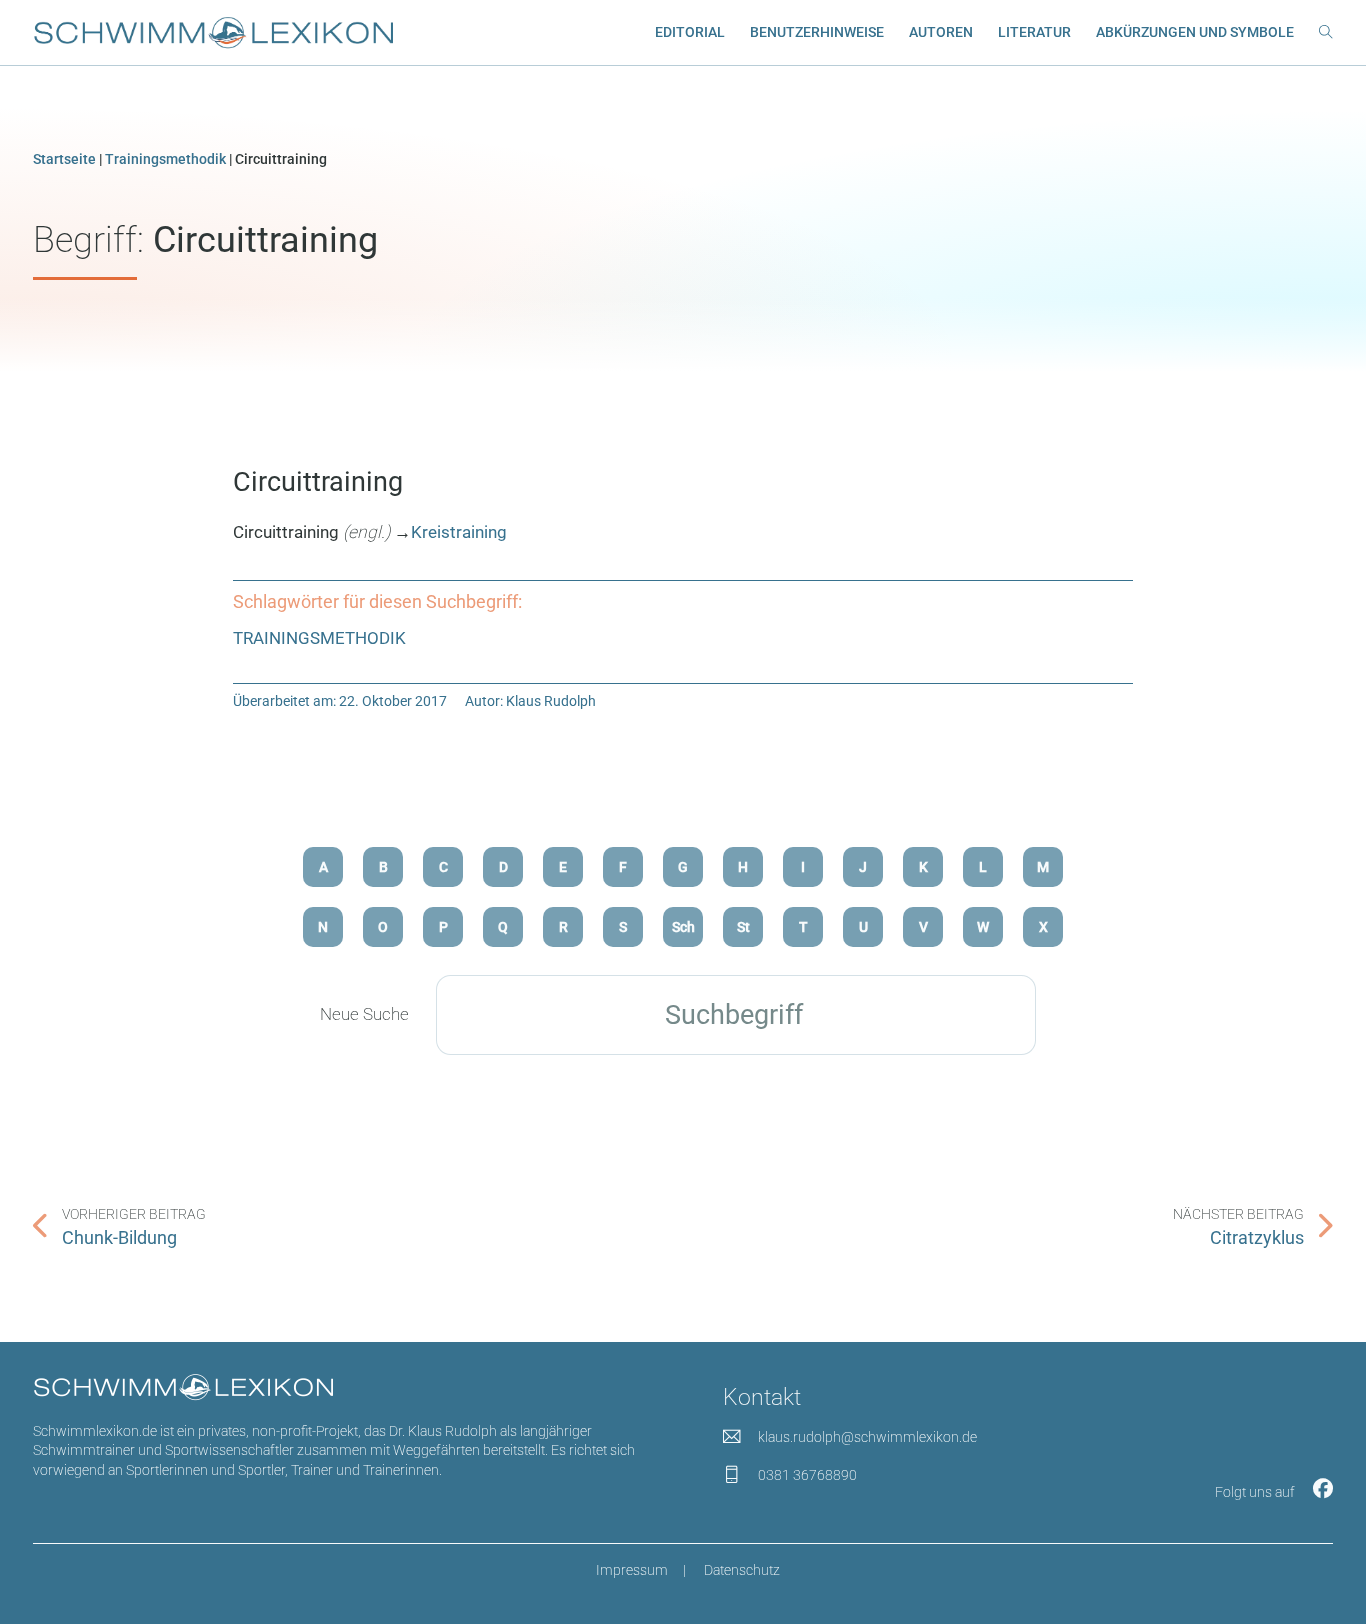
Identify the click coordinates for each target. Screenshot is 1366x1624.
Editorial (690, 32)
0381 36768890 (807, 1475)
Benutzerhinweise (817, 32)
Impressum (632, 1570)
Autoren (941, 32)
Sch (683, 927)
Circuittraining (318, 482)
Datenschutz (742, 1570)
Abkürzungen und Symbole (1195, 32)
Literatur (1034, 32)
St (743, 927)
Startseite (64, 159)
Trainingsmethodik (165, 159)
